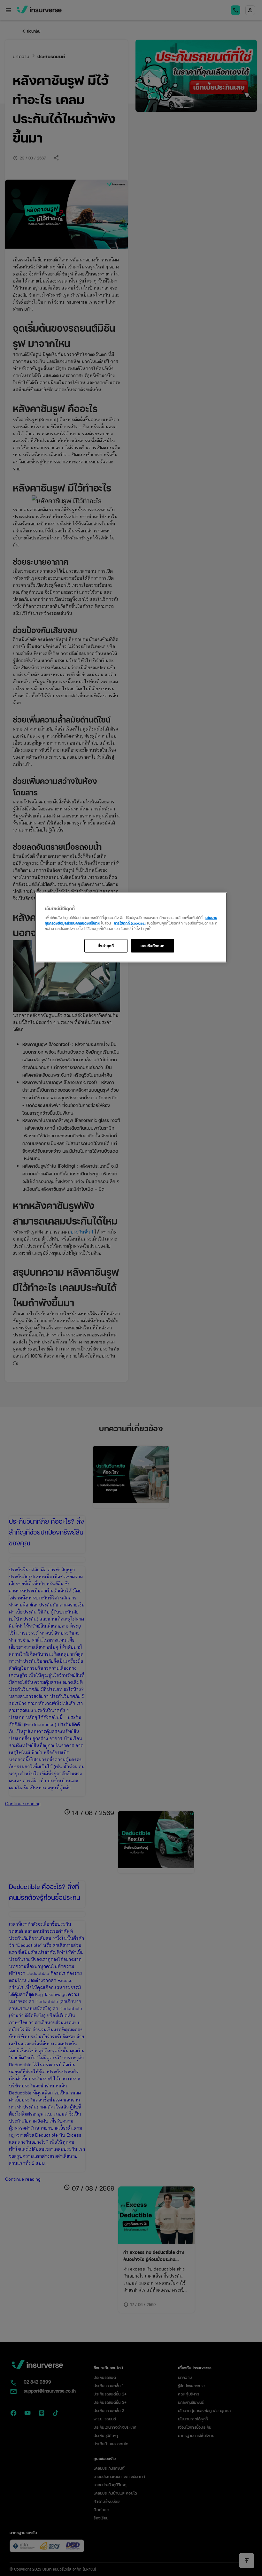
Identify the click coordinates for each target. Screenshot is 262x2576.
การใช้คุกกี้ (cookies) (130, 923)
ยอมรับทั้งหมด (153, 946)
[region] (131, 928)
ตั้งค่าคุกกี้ (106, 946)
